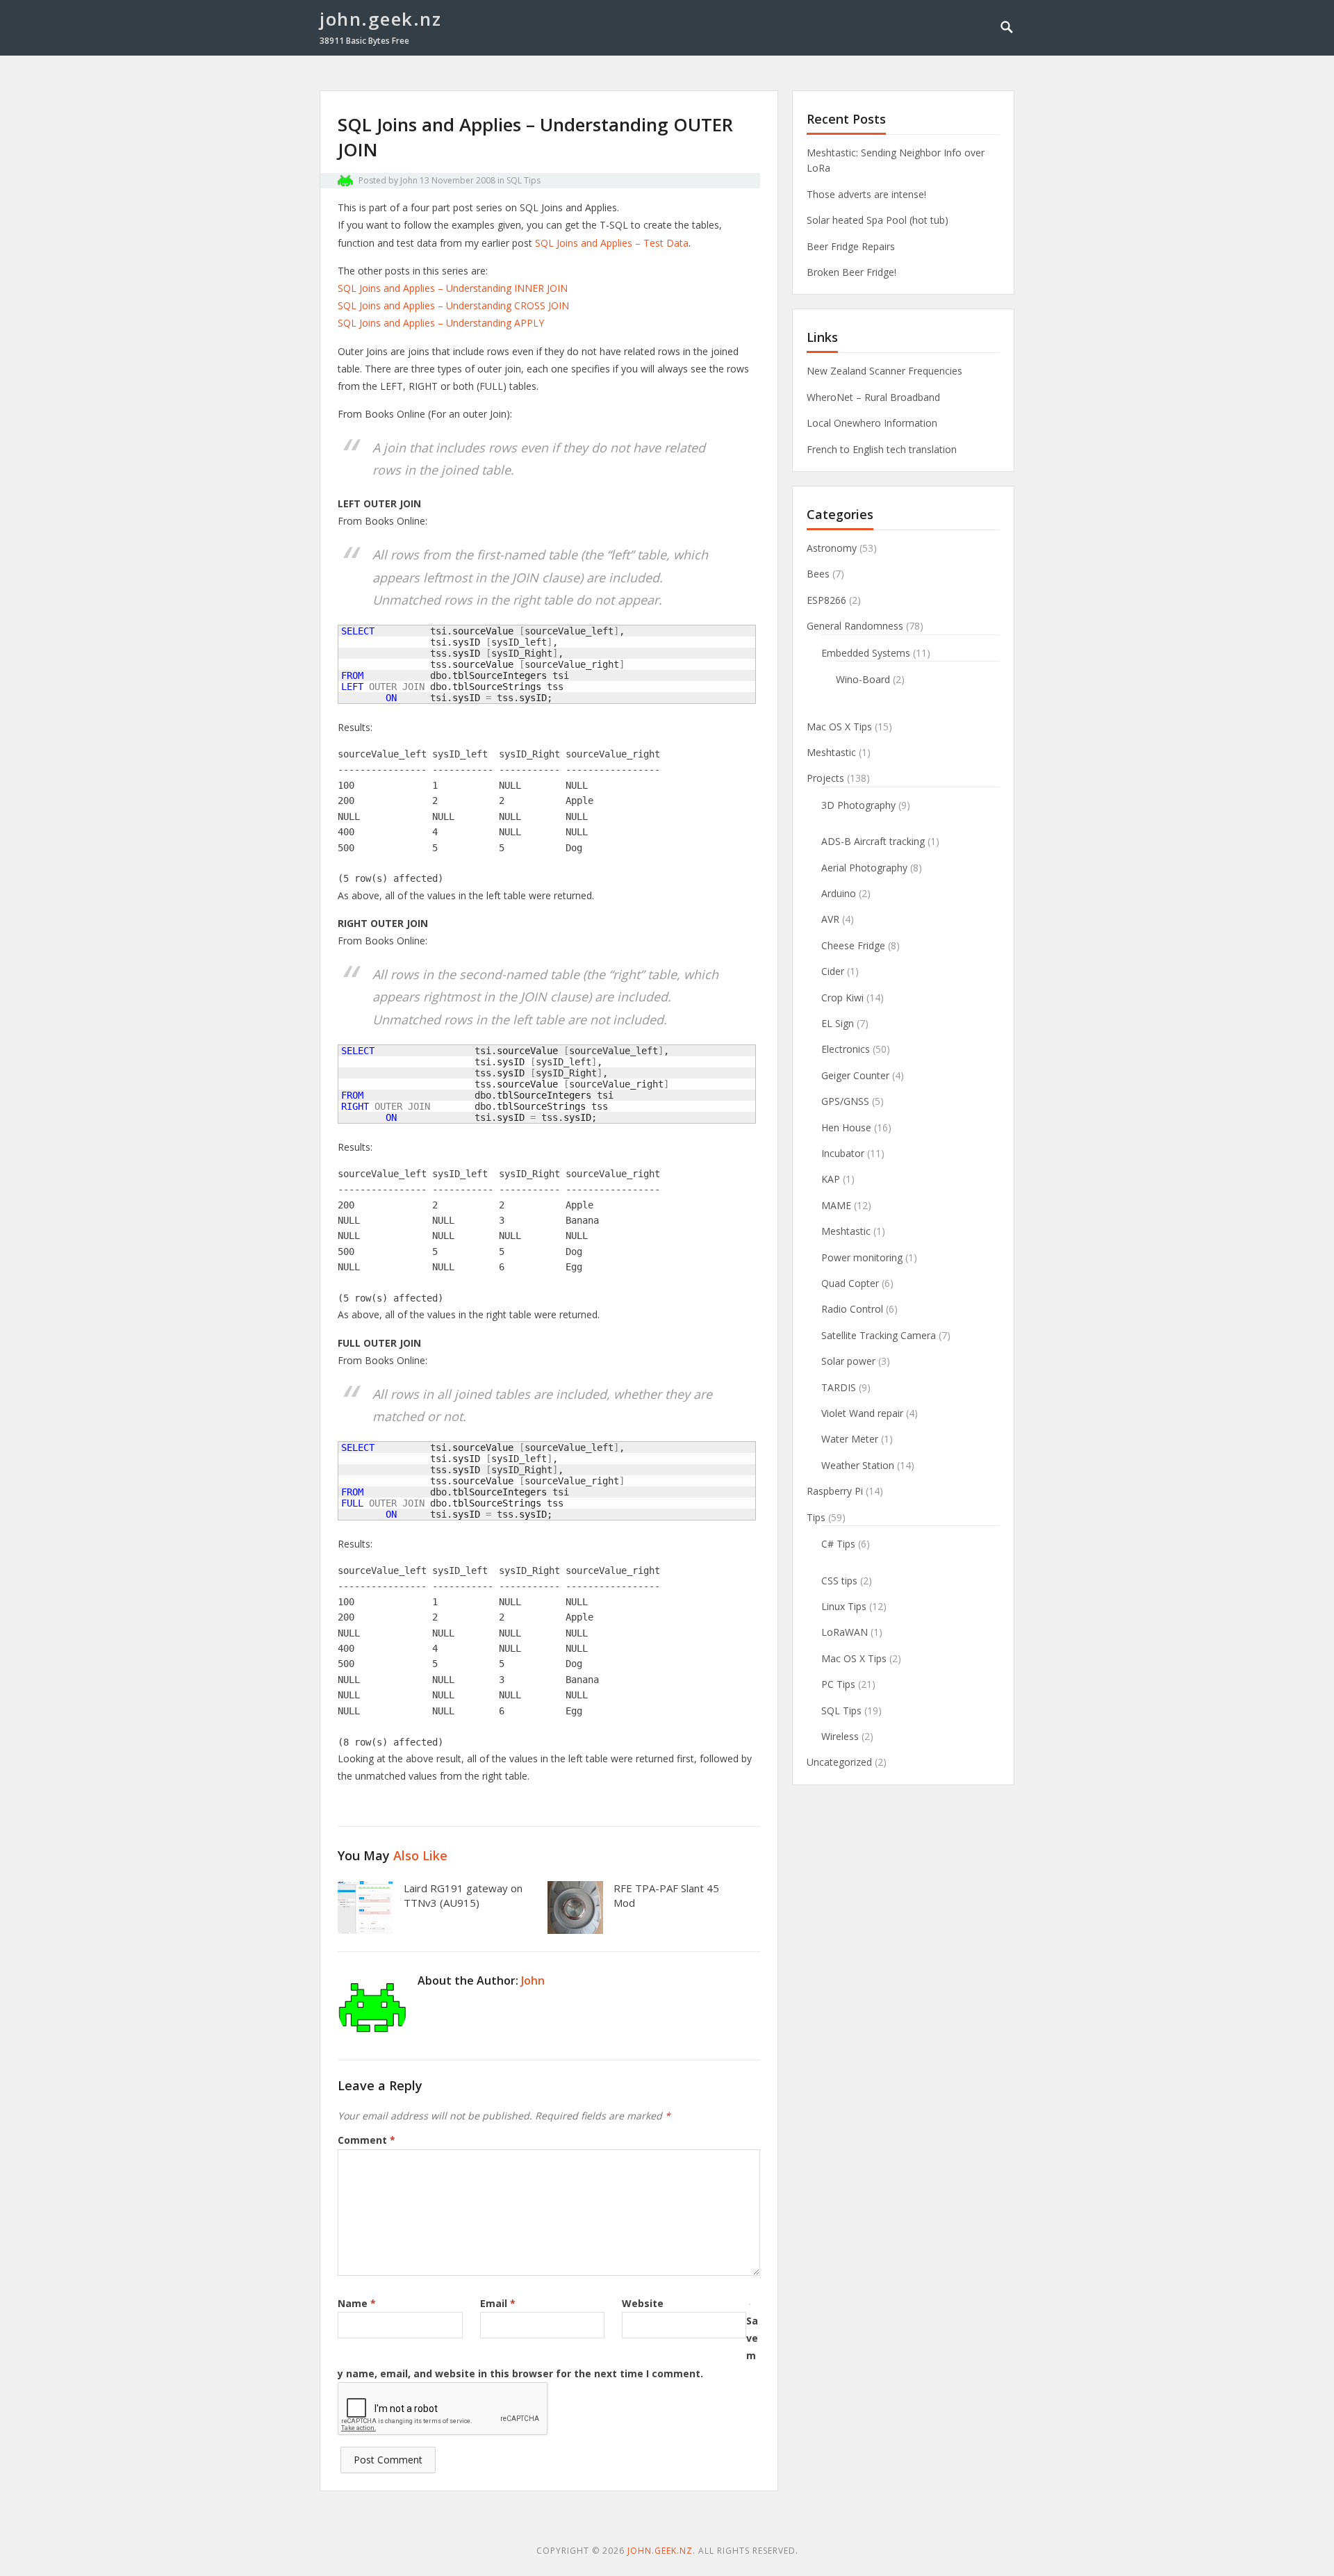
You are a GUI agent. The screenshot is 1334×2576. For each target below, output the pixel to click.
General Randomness (855, 626)
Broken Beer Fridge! (851, 272)
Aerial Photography (864, 868)
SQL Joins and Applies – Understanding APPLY (441, 323)
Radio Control (852, 1309)
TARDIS (839, 1387)
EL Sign (838, 1023)
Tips (816, 1517)
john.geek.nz (380, 19)
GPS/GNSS (845, 1101)
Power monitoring (862, 1257)
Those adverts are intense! (866, 194)
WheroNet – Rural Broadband (873, 397)
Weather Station (858, 1465)
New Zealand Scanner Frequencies (884, 371)
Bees (818, 574)
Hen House (846, 1127)
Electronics (846, 1049)
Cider (833, 971)
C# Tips (838, 1544)
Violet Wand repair (862, 1413)
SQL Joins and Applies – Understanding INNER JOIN (453, 288)
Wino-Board (863, 679)
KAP (831, 1179)
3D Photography (858, 805)
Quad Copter (850, 1283)
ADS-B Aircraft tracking (873, 841)
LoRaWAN (845, 1632)
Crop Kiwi (842, 998)
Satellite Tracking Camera (879, 1335)
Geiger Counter (855, 1075)
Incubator (843, 1153)
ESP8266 (826, 600)
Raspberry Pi (835, 1491)
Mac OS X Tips (839, 727)
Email (498, 2303)
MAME (836, 1205)
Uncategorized (839, 1762)
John (409, 180)
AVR (830, 919)
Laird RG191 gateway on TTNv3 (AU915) (463, 1896)
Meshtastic (831, 752)
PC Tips (838, 1684)
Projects (825, 778)
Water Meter (850, 1439)
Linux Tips (844, 1606)
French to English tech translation (882, 449)
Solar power (848, 1361)
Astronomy (832, 548)
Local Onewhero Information (872, 423)
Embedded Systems (866, 653)
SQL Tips (524, 180)
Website (643, 2303)
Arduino (839, 893)
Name (357, 2303)
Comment (367, 2140)
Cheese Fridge (853, 945)
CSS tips (839, 1581)
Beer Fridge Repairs (851, 246)
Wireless (840, 1736)
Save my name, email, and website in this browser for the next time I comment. (548, 2347)
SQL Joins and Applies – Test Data (612, 243)
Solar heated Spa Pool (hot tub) (878, 220)
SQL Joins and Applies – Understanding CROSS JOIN (453, 305)
